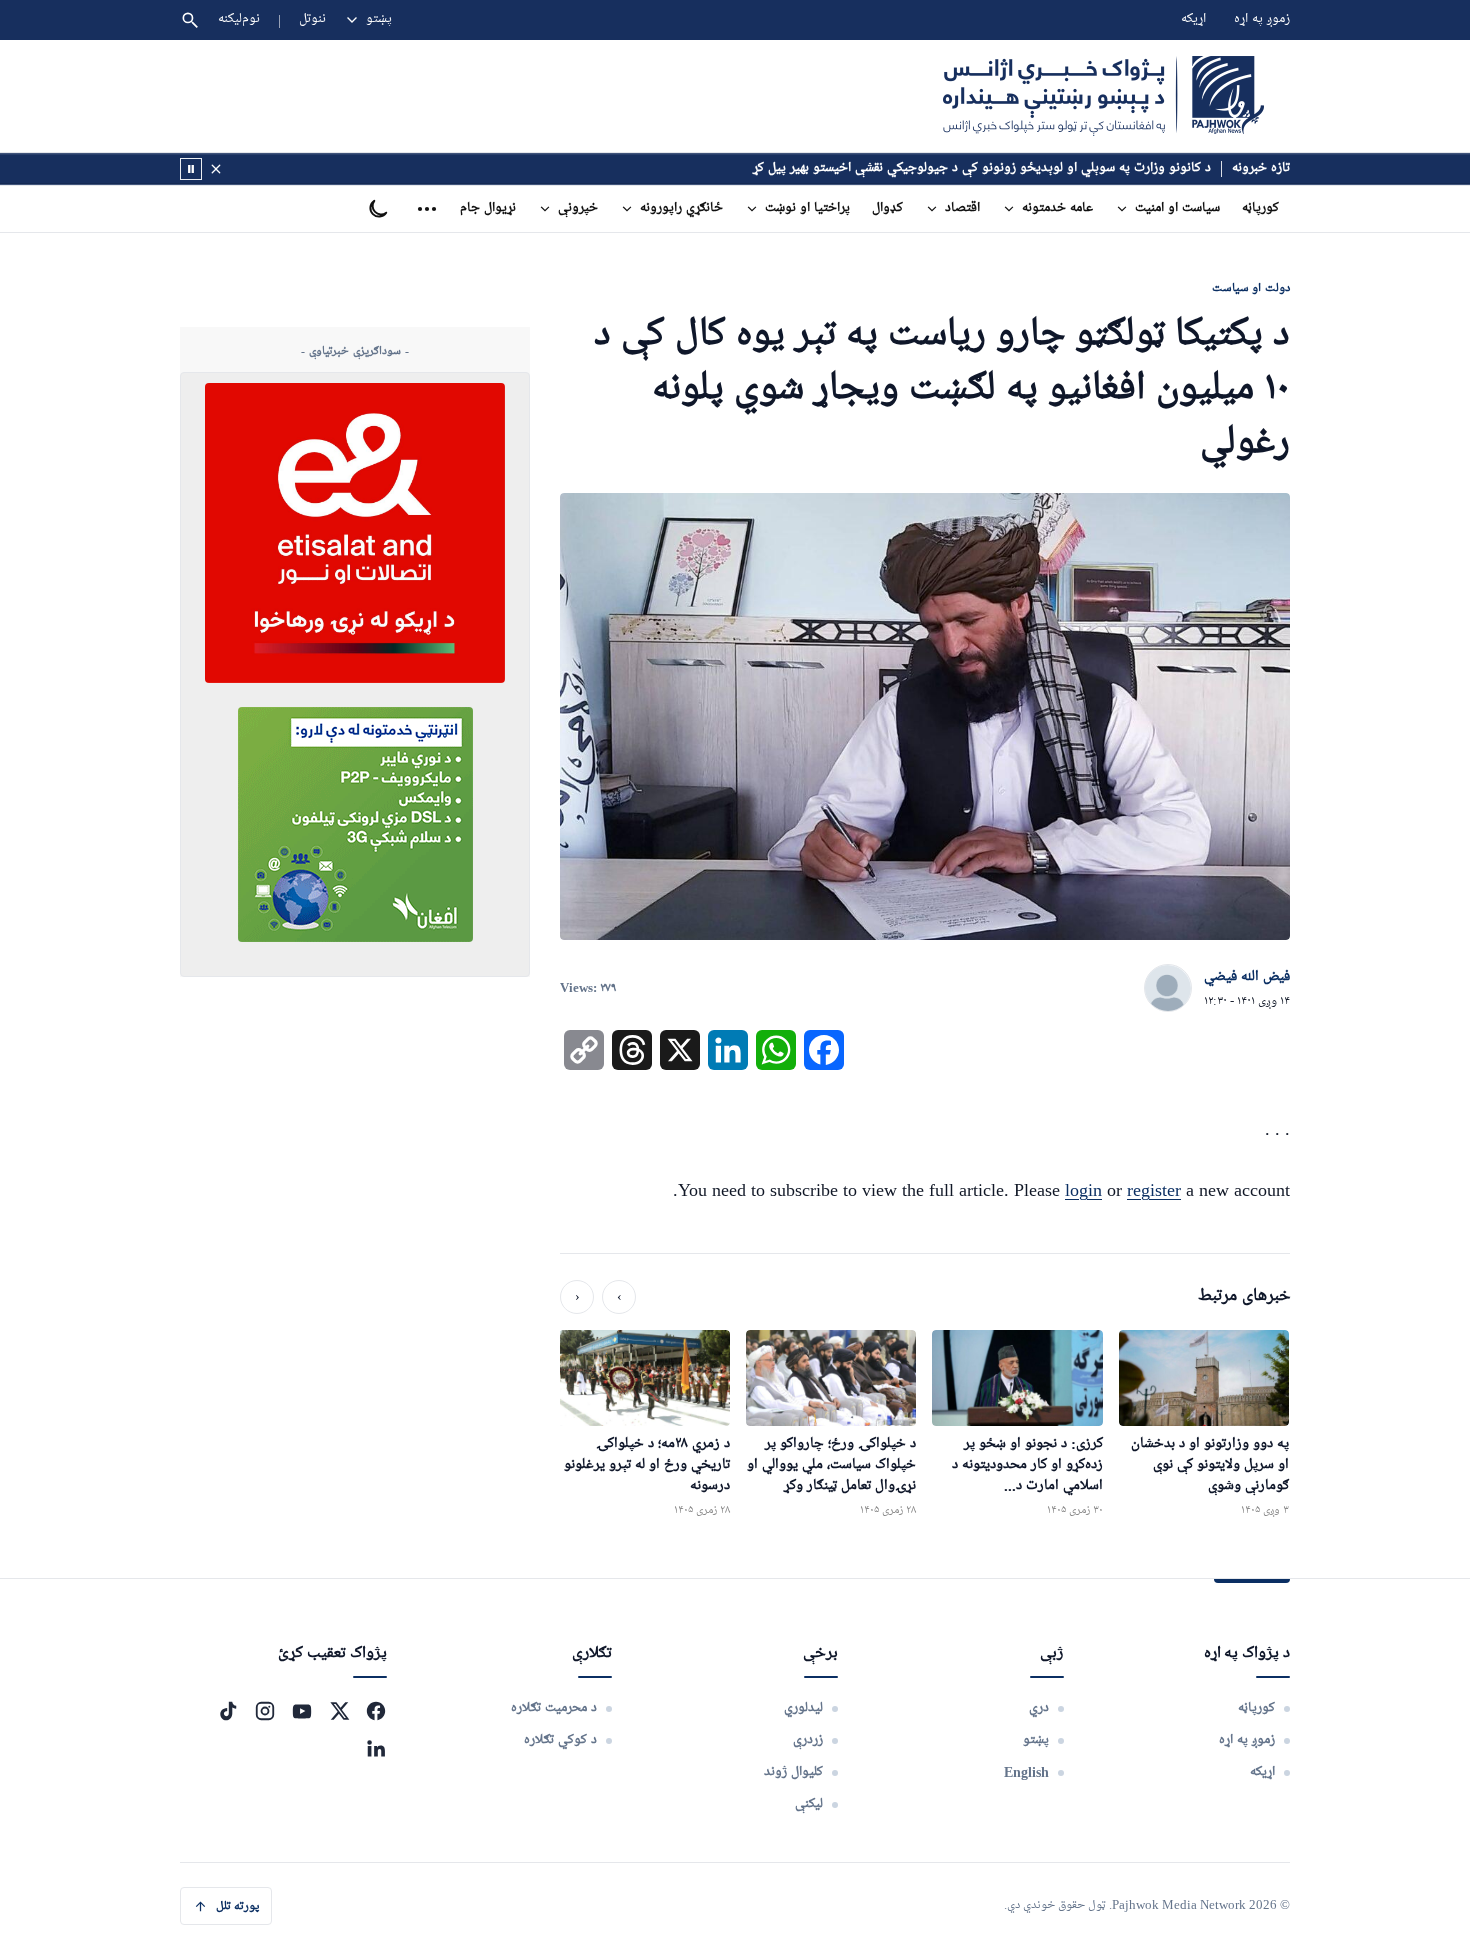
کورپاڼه (1260, 208)
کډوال (887, 208)
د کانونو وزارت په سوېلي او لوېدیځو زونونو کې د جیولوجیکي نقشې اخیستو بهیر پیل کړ (982, 168)
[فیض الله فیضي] (1168, 989)
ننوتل (312, 19)
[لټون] (190, 20)
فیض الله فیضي (1247, 977)
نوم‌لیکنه (239, 19)
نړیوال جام (488, 208)
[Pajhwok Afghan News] (1103, 96)
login (1083, 1190)
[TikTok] (228, 1711)
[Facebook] (376, 1711)
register (1154, 1190)
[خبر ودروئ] (191, 169)
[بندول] (216, 169)
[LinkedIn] (376, 1748)
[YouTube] (302, 1711)
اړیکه (1193, 19)
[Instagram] (265, 1711)
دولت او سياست (1251, 287)
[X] (339, 1711)
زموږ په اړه (1262, 19)
